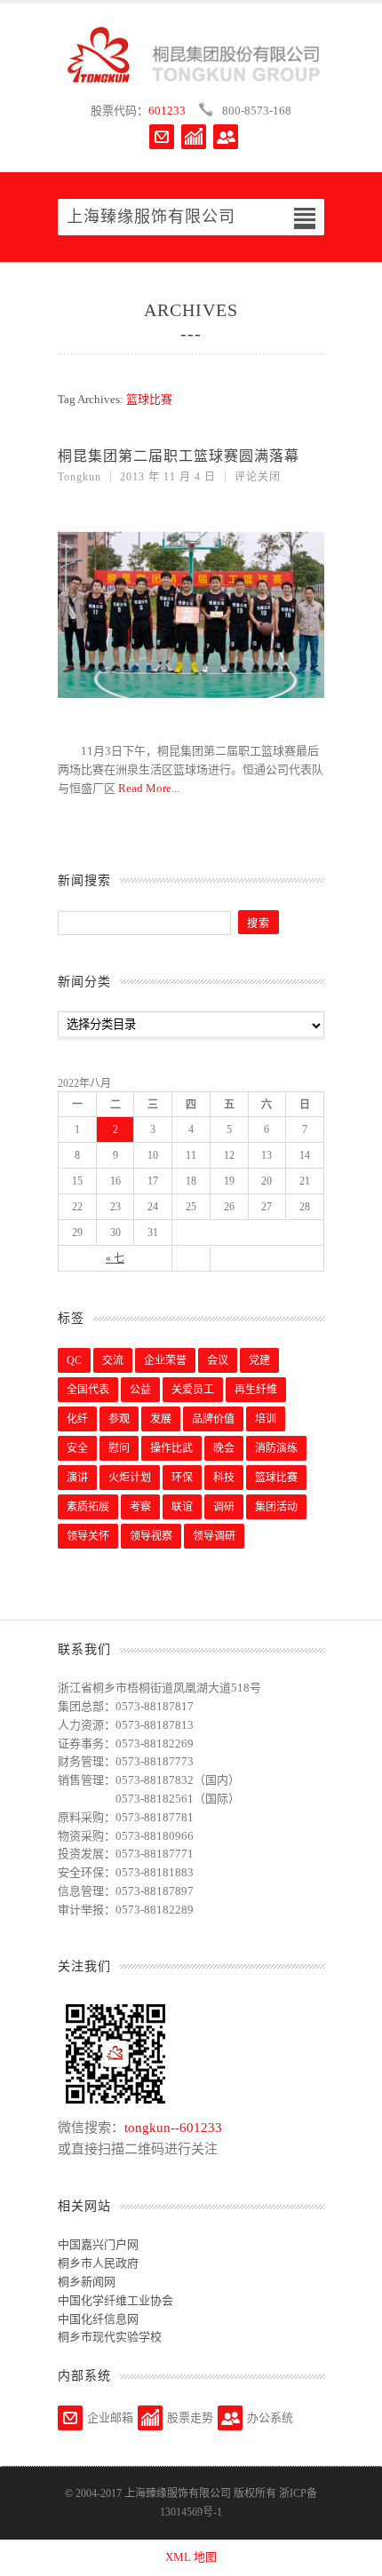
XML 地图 (191, 2557)
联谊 (182, 1507)
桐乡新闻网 (87, 2282)
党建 (259, 1360)
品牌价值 (213, 1419)
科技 (224, 1478)
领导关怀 (88, 1536)
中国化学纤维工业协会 (115, 2300)
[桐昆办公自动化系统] (226, 137)
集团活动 (276, 1507)
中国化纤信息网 (98, 2319)
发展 (161, 1419)
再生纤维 (256, 1390)
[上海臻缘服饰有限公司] (191, 55)
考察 (140, 1507)
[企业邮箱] (162, 137)
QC (74, 1360)
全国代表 (88, 1390)
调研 (224, 1507)
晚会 (224, 1448)
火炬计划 (130, 1478)
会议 (218, 1360)
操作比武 (171, 1448)
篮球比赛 (276, 1478)
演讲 (77, 1478)
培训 (266, 1419)
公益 (140, 1390)
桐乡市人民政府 (98, 2263)
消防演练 (276, 1448)
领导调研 (214, 1536)
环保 (182, 1478)
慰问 (119, 1448)
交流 (113, 1360)
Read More (145, 788)
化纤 (77, 1419)
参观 (119, 1419)
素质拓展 (88, 1507)
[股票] (194, 137)
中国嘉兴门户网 (98, 2244)
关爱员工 (193, 1390)
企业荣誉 (165, 1360)
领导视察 (151, 1536)
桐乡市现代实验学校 (110, 2337)
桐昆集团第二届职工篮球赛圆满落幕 (179, 456)
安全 (77, 1448)
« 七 (115, 1258)
